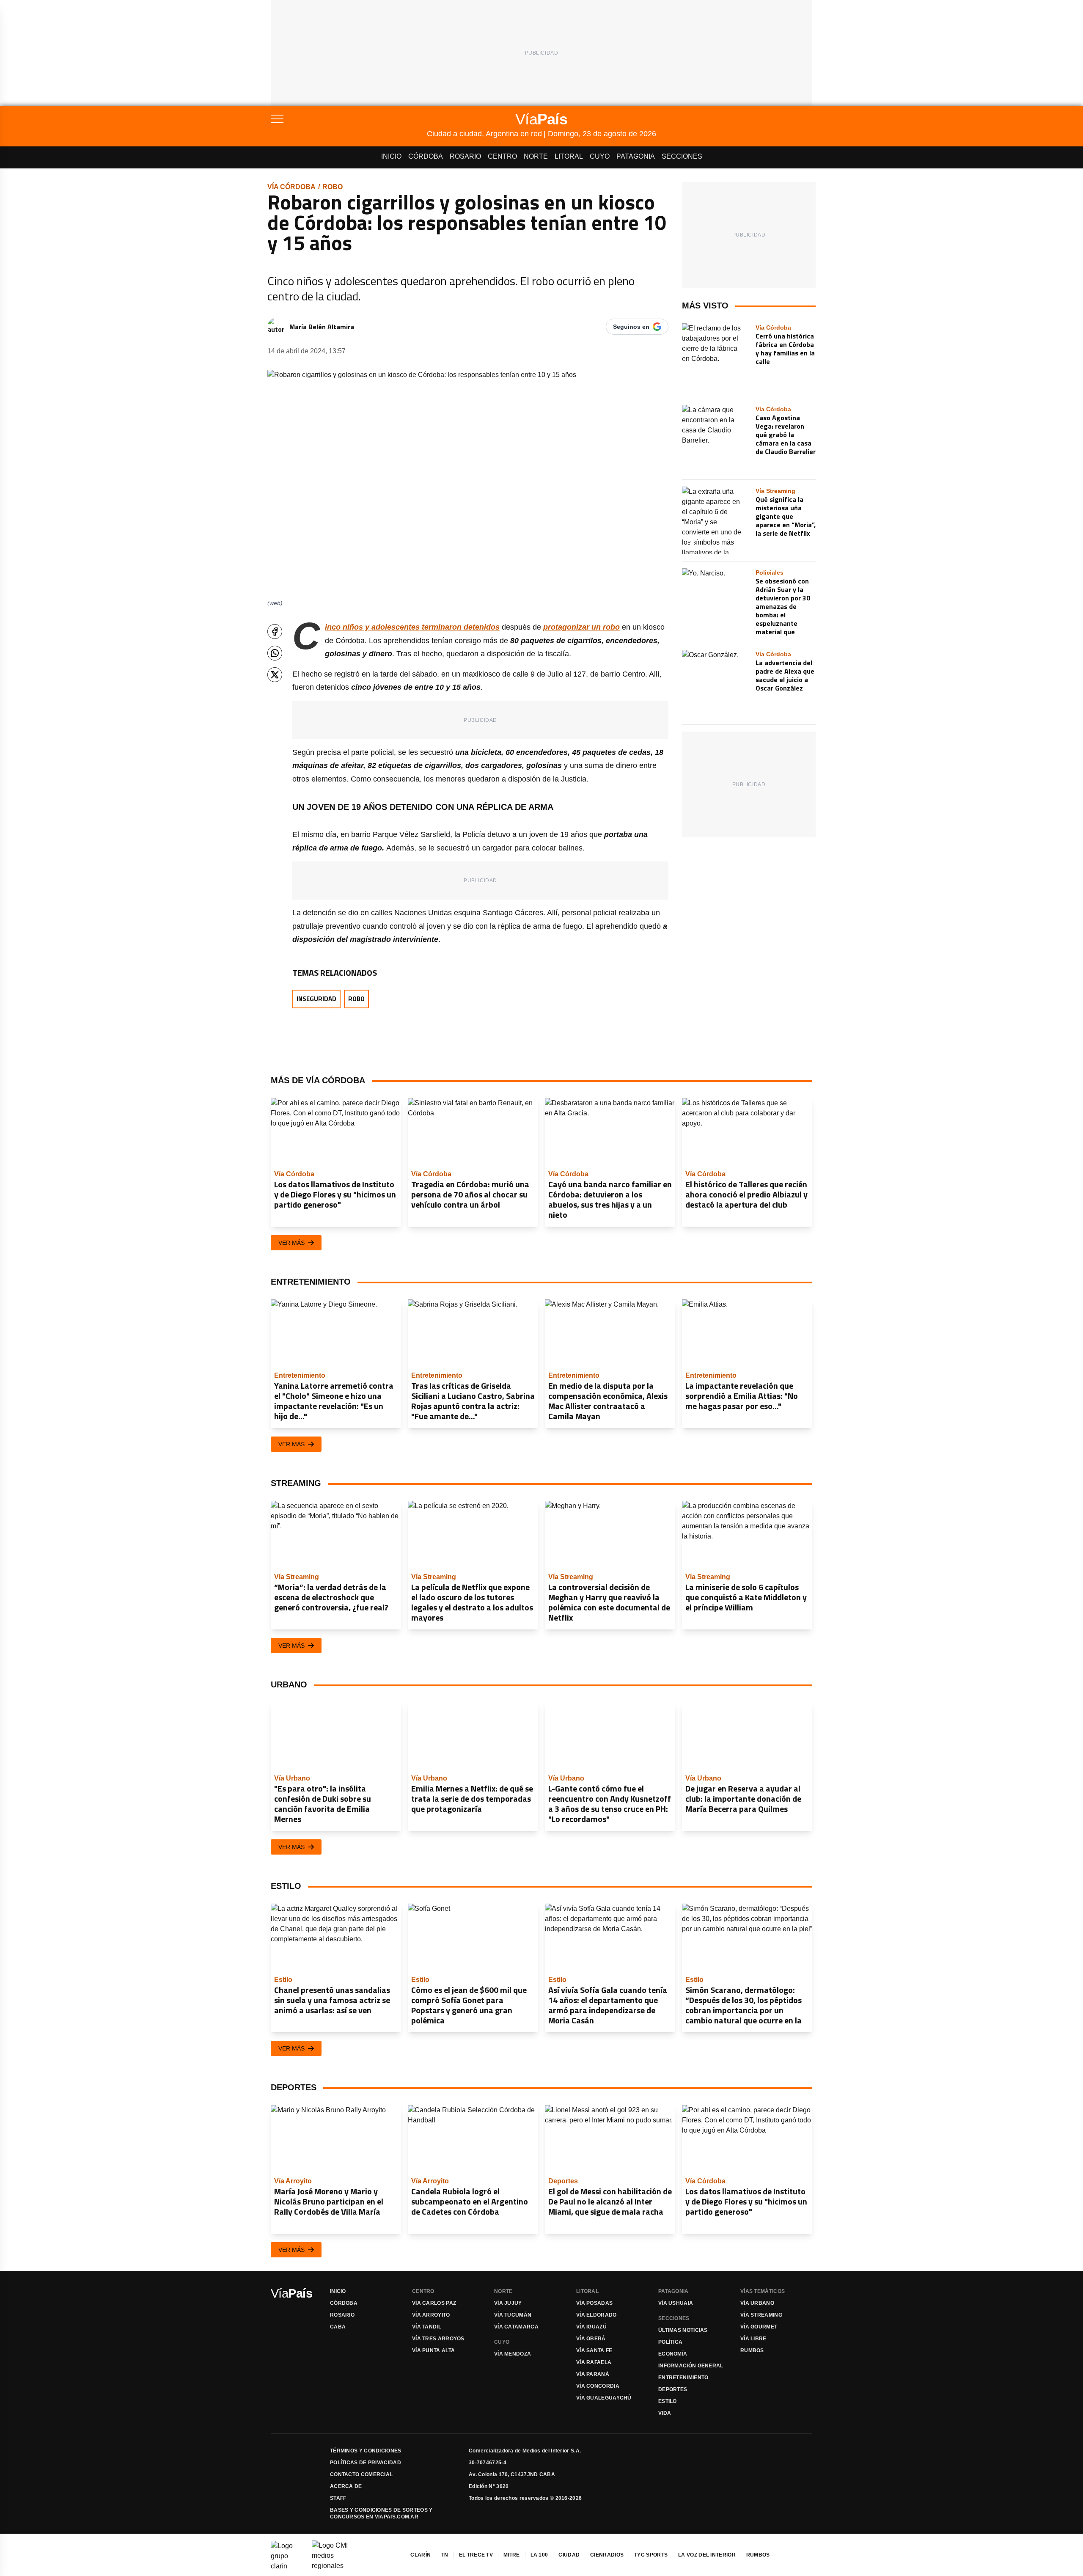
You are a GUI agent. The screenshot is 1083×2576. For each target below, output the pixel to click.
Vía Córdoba (291, 187)
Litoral (569, 156)
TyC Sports (651, 2555)
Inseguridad (316, 999)
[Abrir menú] (349, 119)
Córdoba (426, 156)
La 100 (539, 2555)
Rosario (465, 156)
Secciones (682, 156)
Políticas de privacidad (366, 2463)
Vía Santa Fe (594, 2350)
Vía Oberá (591, 2339)
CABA (338, 2327)
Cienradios (607, 2555)
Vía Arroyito (431, 2315)
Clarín (421, 2555)
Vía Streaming (761, 2315)
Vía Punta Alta (433, 2350)
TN (445, 2555)
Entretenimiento (683, 2378)
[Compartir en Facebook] (275, 632)
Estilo (668, 2401)
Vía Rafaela (594, 2362)
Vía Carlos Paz (434, 2303)
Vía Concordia (598, 2386)
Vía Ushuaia (676, 2303)
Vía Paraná (593, 2374)
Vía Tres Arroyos (438, 2339)
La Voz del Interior (707, 2555)
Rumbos (752, 2350)
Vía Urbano (757, 2303)
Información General (691, 2366)
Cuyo (600, 156)
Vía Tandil (427, 2327)
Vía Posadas (594, 2303)
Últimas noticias (683, 2330)
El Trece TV (476, 2555)
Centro (502, 156)
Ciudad (569, 2555)
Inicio (391, 156)
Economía (673, 2354)
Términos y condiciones (366, 2451)
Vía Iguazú (591, 2327)
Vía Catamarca (516, 2327)
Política (670, 2342)
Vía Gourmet (759, 2327)
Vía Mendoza (513, 2354)
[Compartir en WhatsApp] (275, 653)
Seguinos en (631, 327)
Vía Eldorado (596, 2315)
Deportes (673, 2389)
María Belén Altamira (322, 327)
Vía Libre (753, 2339)
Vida (665, 2413)
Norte (536, 156)
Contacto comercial (361, 2474)
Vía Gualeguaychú (604, 2398)
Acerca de (346, 2486)
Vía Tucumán (513, 2315)
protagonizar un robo (581, 627)
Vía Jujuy (508, 2303)
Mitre (512, 2555)
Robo (333, 187)
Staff (338, 2498)
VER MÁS (291, 1243)
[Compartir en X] (275, 675)
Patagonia (636, 156)
